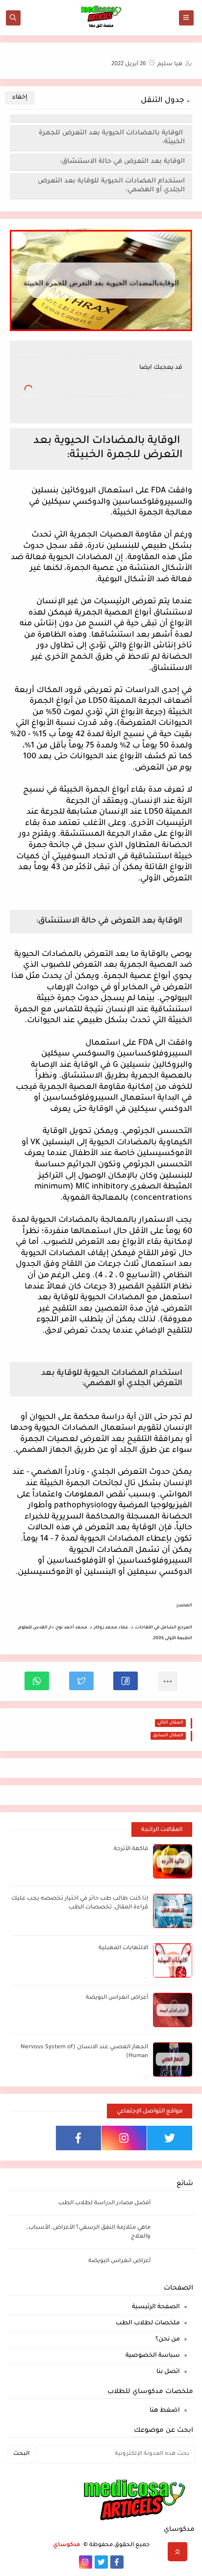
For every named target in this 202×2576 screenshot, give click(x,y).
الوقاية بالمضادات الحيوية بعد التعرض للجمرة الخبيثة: (112, 138)
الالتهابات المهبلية (123, 1948)
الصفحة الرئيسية (156, 2307)
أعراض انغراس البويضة (117, 1998)
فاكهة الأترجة (131, 1849)
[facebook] (78, 2138)
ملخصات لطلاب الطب (148, 2323)
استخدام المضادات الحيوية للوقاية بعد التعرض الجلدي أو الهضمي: (111, 186)
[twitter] (170, 2138)
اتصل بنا (168, 2372)
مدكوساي (67, 2545)
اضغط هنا (165, 2411)
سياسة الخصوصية (153, 2356)
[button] (126, 1681)
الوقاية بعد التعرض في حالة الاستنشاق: (122, 162)
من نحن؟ (168, 2340)
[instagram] (124, 2138)
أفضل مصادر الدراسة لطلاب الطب (104, 2203)
